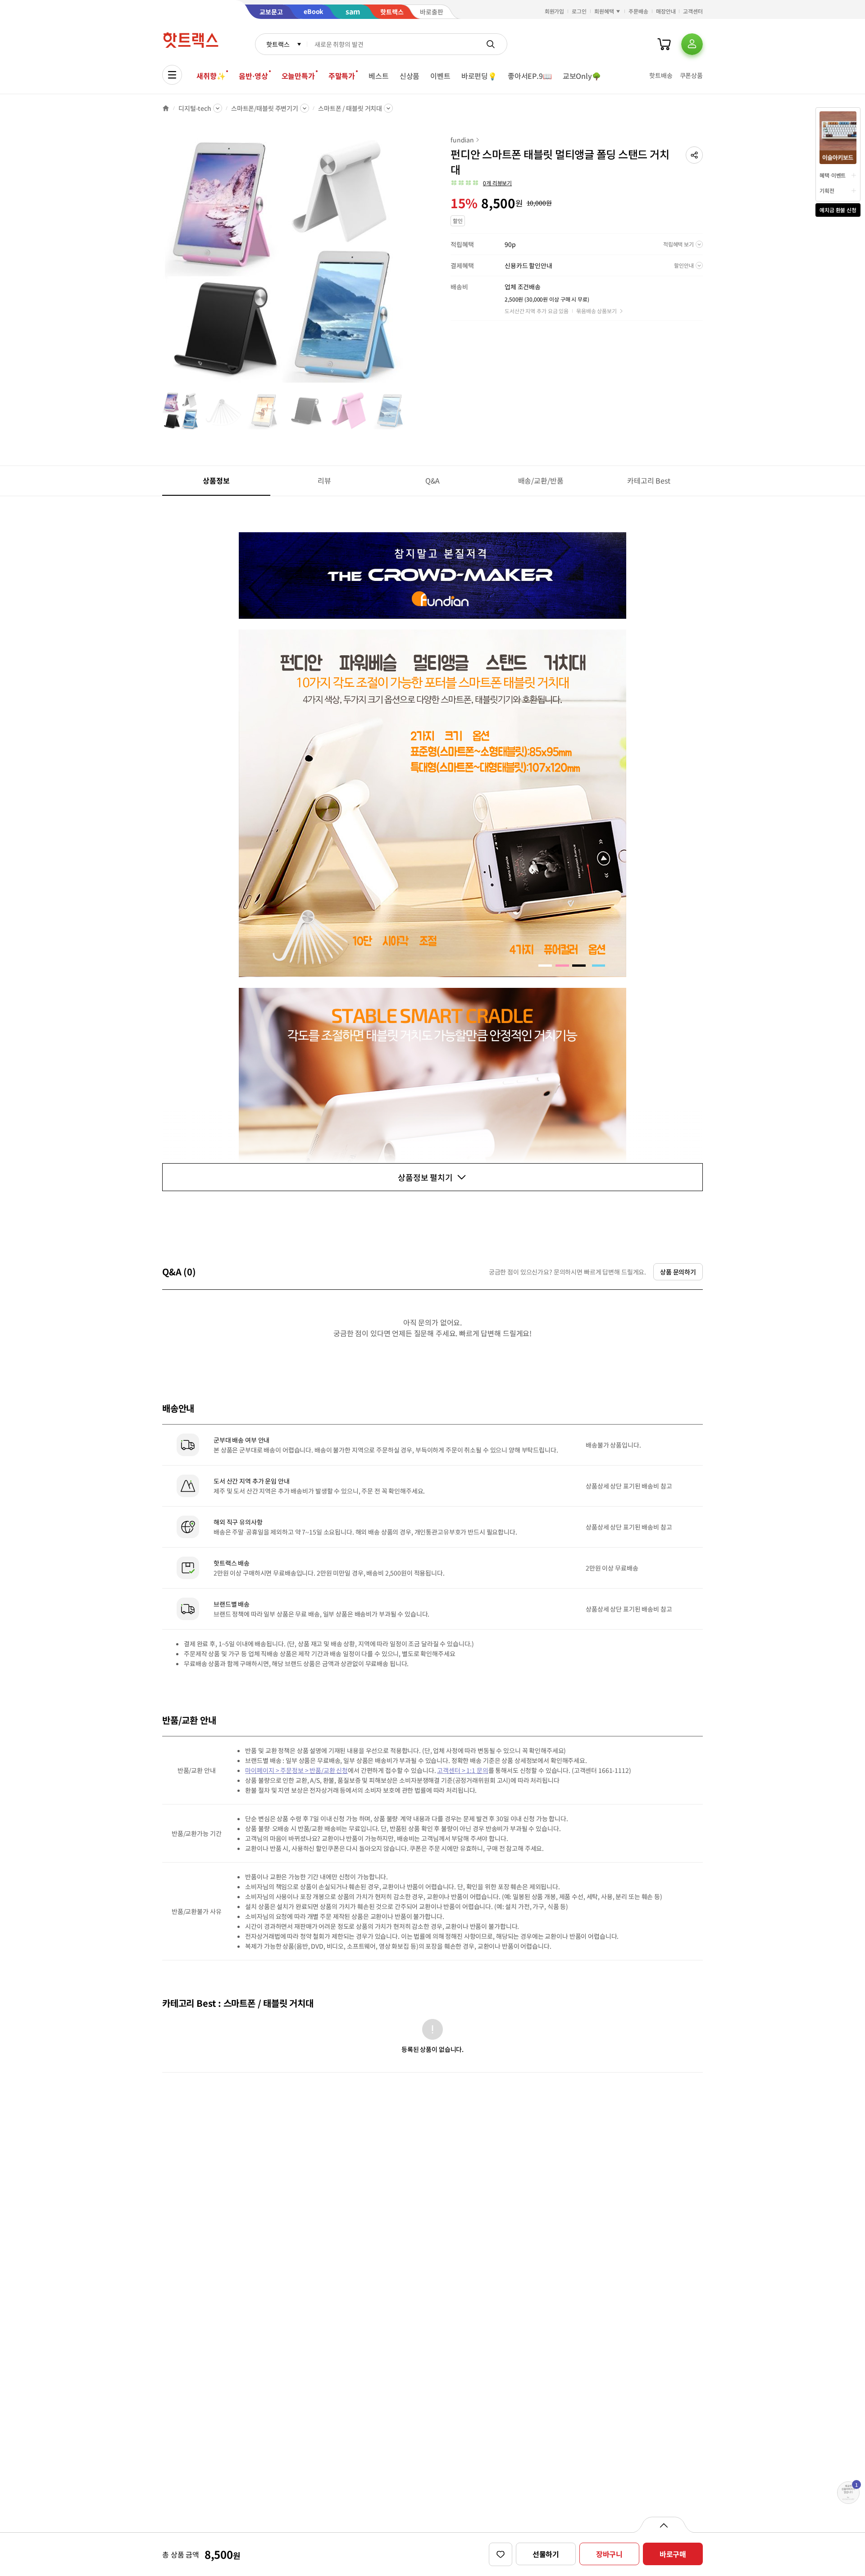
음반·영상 (253, 76)
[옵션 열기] (663, 2525)
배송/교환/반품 (541, 480)
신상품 (410, 76)
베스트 (379, 76)
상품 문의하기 (678, 1272)
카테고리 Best (649, 480)
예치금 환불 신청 (838, 210)
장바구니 (609, 2554)
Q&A (433, 480)
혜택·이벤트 (833, 175)
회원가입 (555, 11)
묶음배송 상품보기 (596, 311)
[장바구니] (664, 44)
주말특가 (342, 76)
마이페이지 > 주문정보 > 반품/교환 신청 (296, 1770)
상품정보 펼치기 (425, 1177)
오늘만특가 (298, 76)
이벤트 (440, 76)
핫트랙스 (278, 44)
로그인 (579, 11)
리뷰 (324, 480)
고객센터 (693, 11)
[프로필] (692, 44)
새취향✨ (211, 76)
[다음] (413, 263)
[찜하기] (501, 2554)
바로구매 (673, 2554)
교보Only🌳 (582, 76)
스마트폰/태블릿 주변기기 (265, 108)
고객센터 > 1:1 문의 (462, 1770)
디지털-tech (195, 108)
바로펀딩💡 (479, 76)
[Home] (166, 108)
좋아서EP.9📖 (530, 76)
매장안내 (666, 11)
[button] (694, 155)
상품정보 (216, 480)
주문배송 (638, 11)
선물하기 (546, 2554)
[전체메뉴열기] (172, 75)
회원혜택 (604, 11)
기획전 (827, 190)
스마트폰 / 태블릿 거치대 (350, 108)
